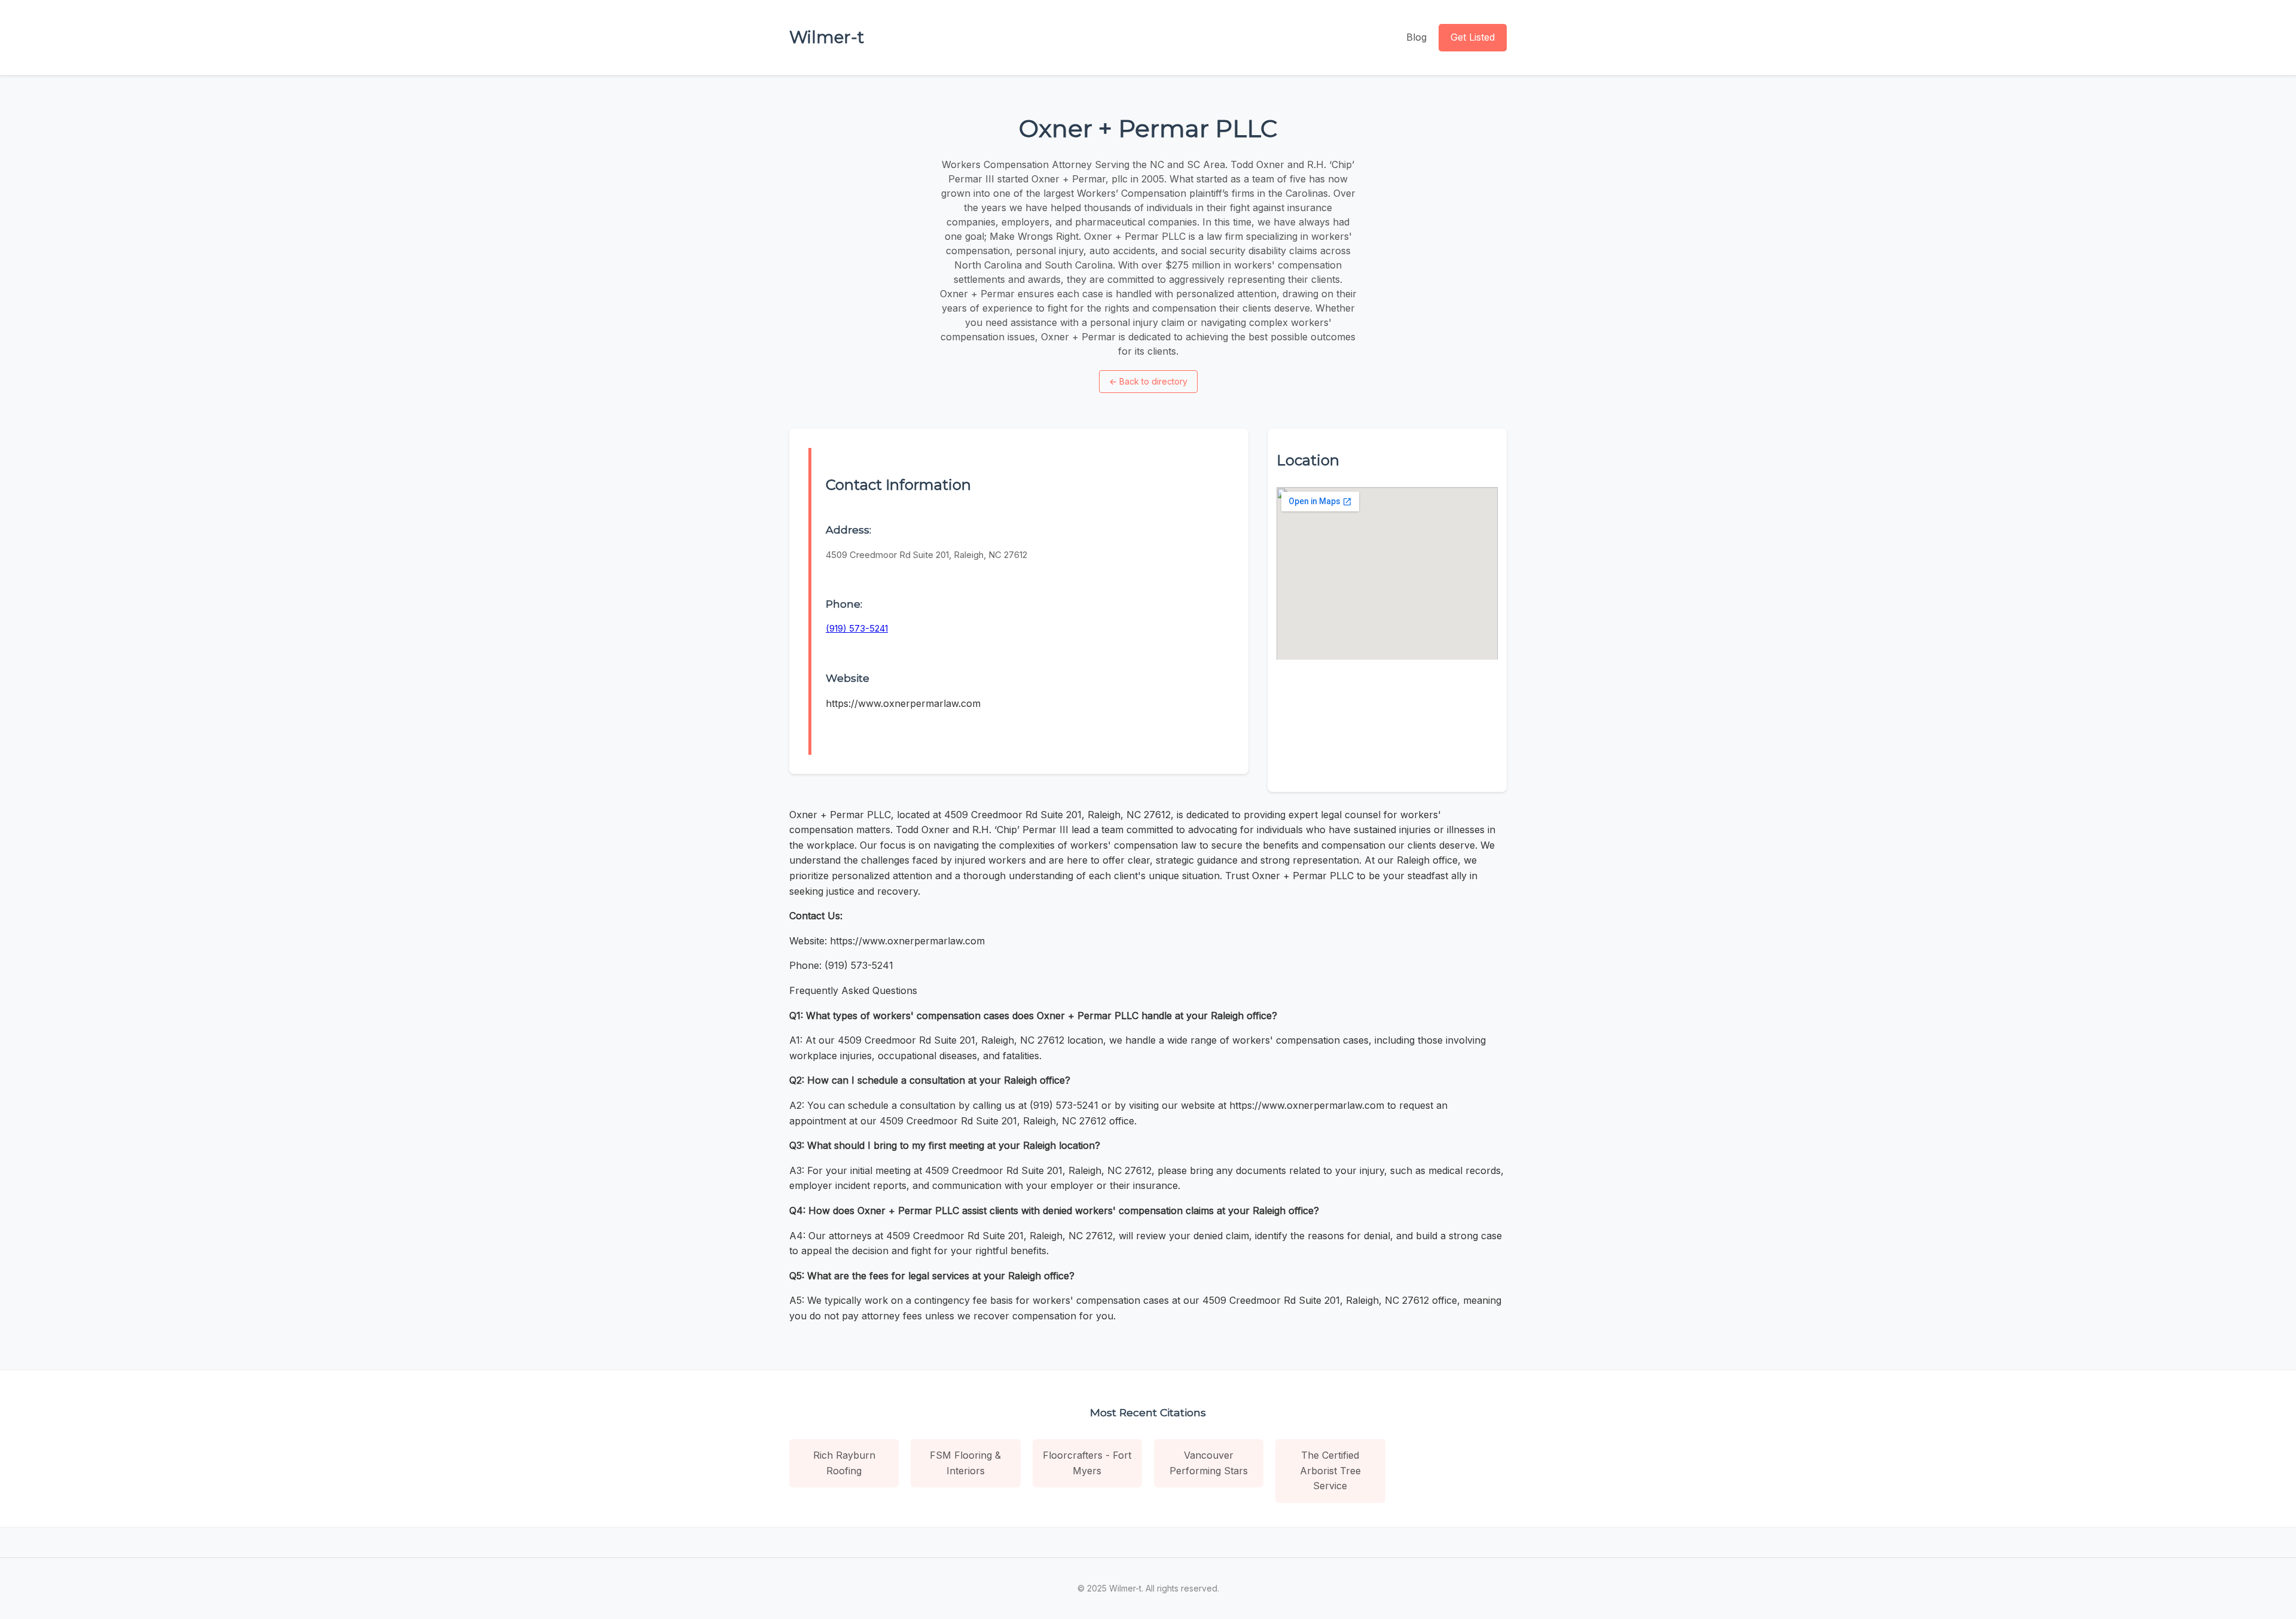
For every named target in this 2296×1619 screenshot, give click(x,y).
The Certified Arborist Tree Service (1330, 1470)
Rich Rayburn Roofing (844, 1463)
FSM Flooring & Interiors (965, 1463)
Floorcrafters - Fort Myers (1087, 1463)
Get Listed (1473, 37)
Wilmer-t (827, 37)
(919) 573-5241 (857, 628)
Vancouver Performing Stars (1209, 1463)
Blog (1416, 37)
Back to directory (1148, 381)
